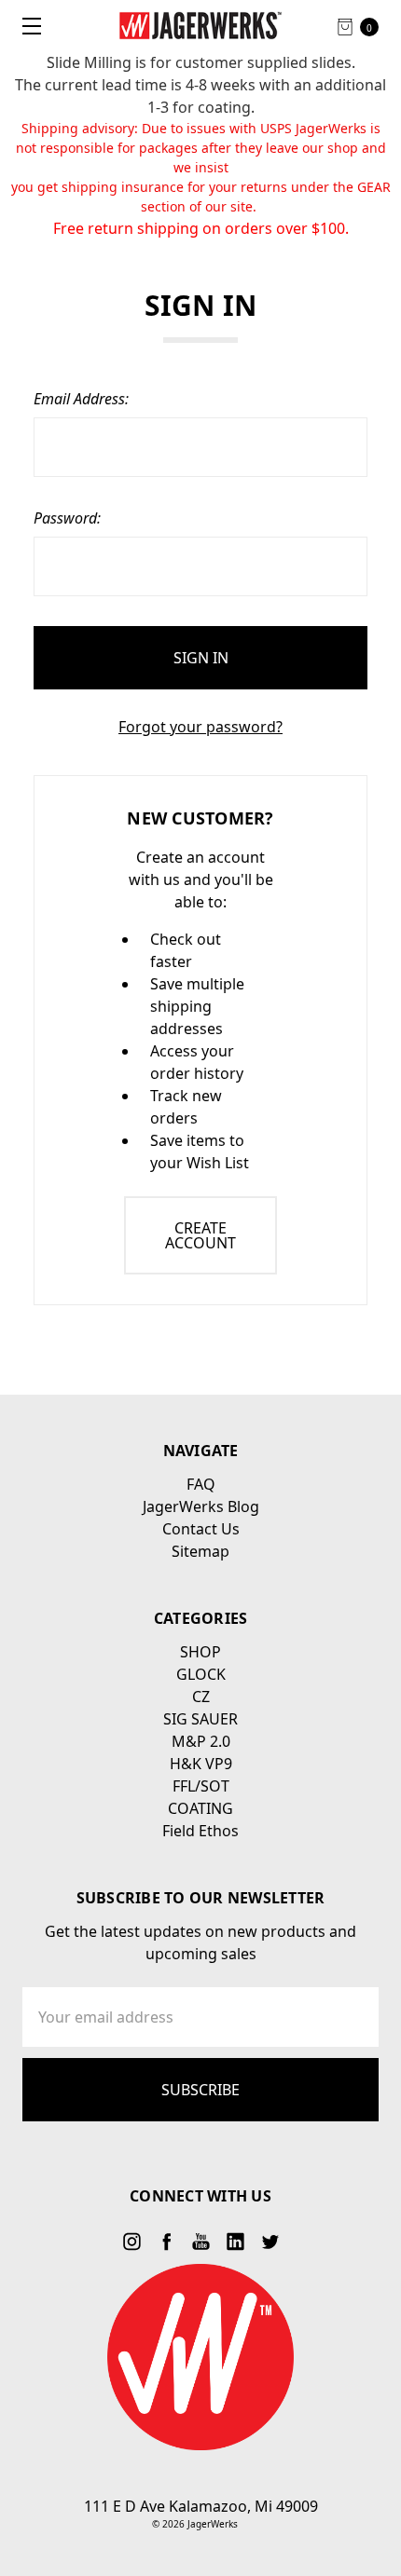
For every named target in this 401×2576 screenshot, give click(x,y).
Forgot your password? (200, 727)
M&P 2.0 (201, 1741)
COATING (200, 1808)
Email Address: (81, 399)
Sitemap (200, 1551)
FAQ (201, 1484)
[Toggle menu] (26, 26)
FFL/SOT (201, 1786)
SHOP (200, 1652)
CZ (201, 1697)
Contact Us (201, 1529)
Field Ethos (200, 1831)
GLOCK (201, 1674)
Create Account (200, 1235)
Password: (67, 518)
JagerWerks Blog (201, 1506)
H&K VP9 (201, 1764)
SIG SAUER (200, 1719)
